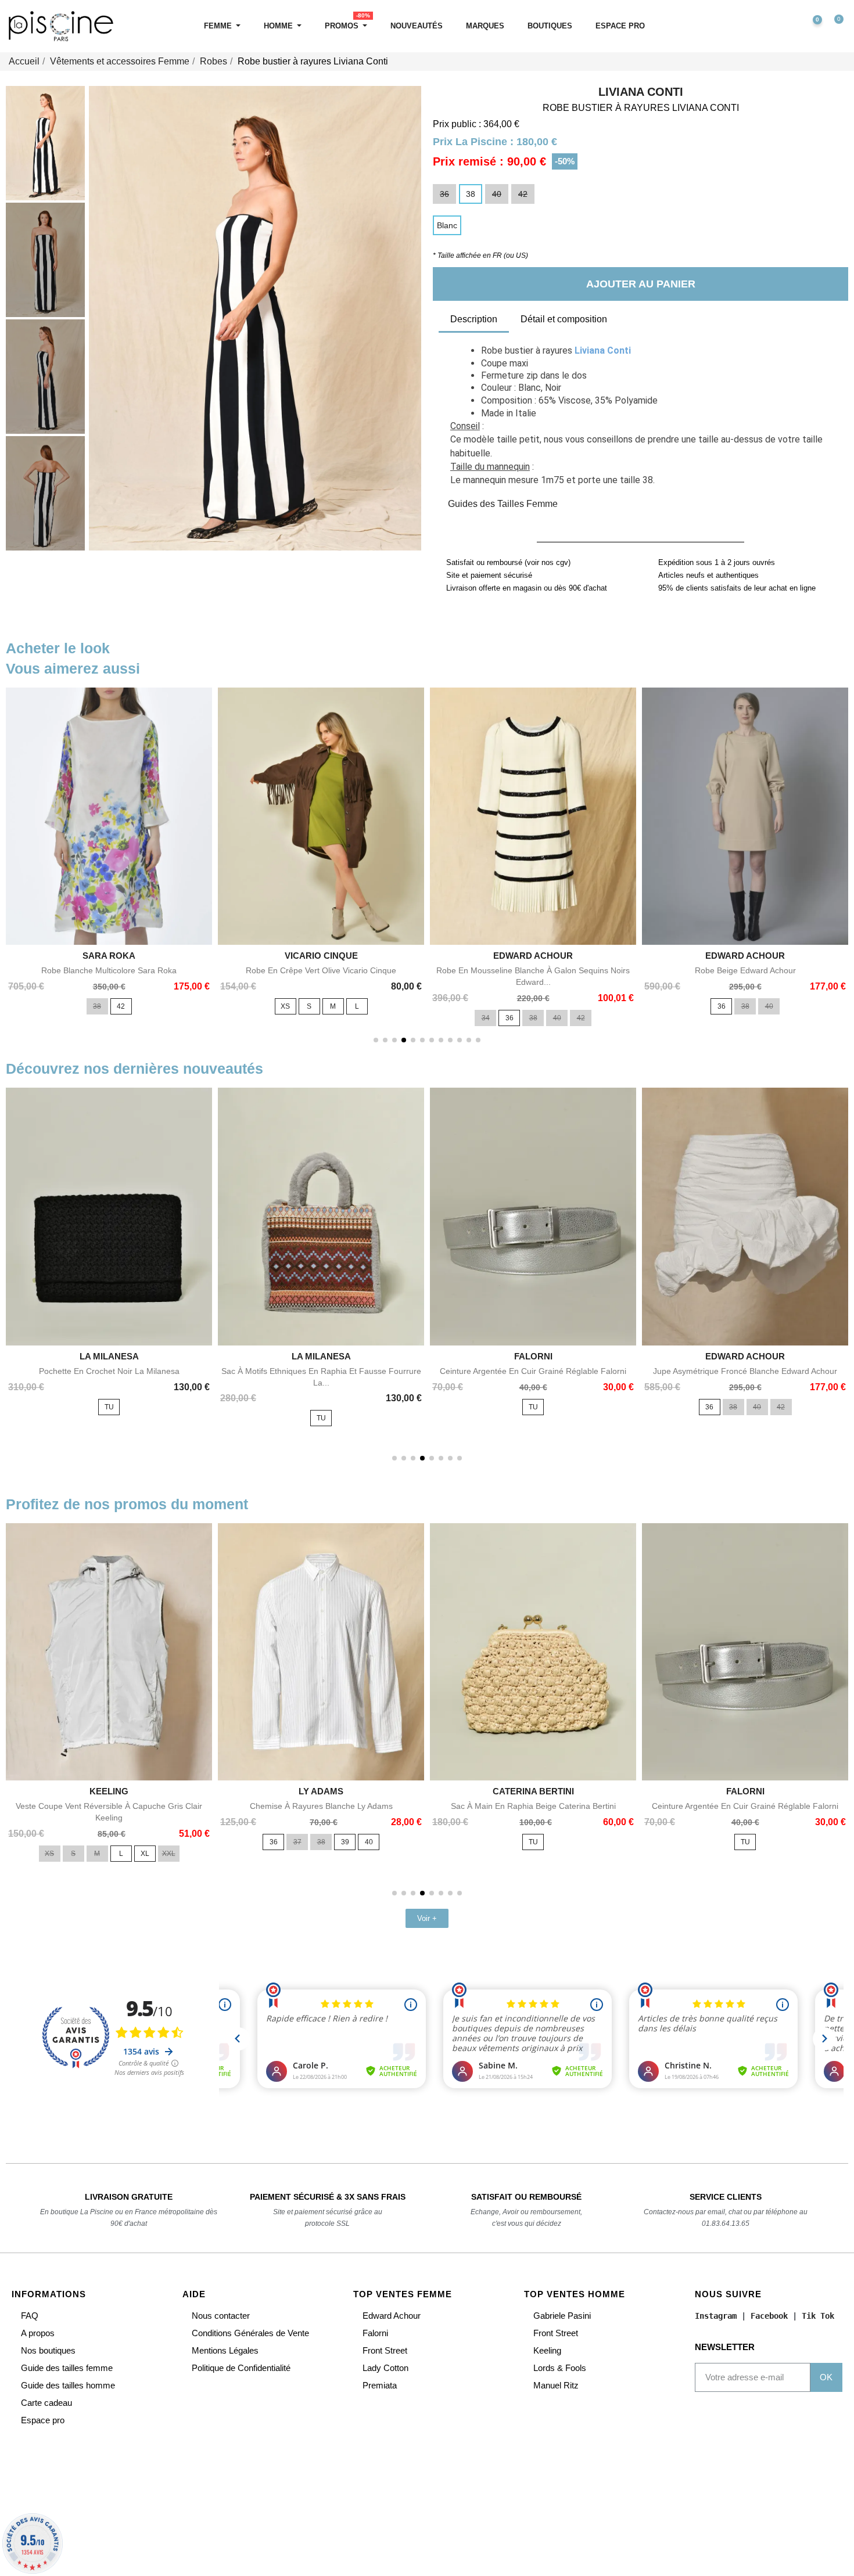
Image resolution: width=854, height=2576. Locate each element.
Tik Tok (818, 2316)
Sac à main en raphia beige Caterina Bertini (533, 1806)
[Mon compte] (786, 26)
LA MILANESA (109, 1356)
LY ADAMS (321, 1791)
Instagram (716, 2316)
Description (474, 319)
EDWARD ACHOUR (533, 956)
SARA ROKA (109, 956)
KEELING (109, 1791)
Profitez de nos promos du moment (127, 1504)
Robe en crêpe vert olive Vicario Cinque (321, 970)
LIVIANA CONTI (641, 92)
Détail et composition (564, 319)
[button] (761, 26)
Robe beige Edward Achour (745, 970)
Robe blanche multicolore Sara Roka (109, 970)
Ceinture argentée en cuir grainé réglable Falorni (533, 1371)
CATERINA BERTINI (533, 1791)
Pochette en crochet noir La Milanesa (109, 1371)
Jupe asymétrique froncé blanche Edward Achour (745, 1371)
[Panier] (834, 26)
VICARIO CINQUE (321, 956)
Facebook (769, 2316)
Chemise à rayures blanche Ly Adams (321, 1806)
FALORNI (533, 1356)
